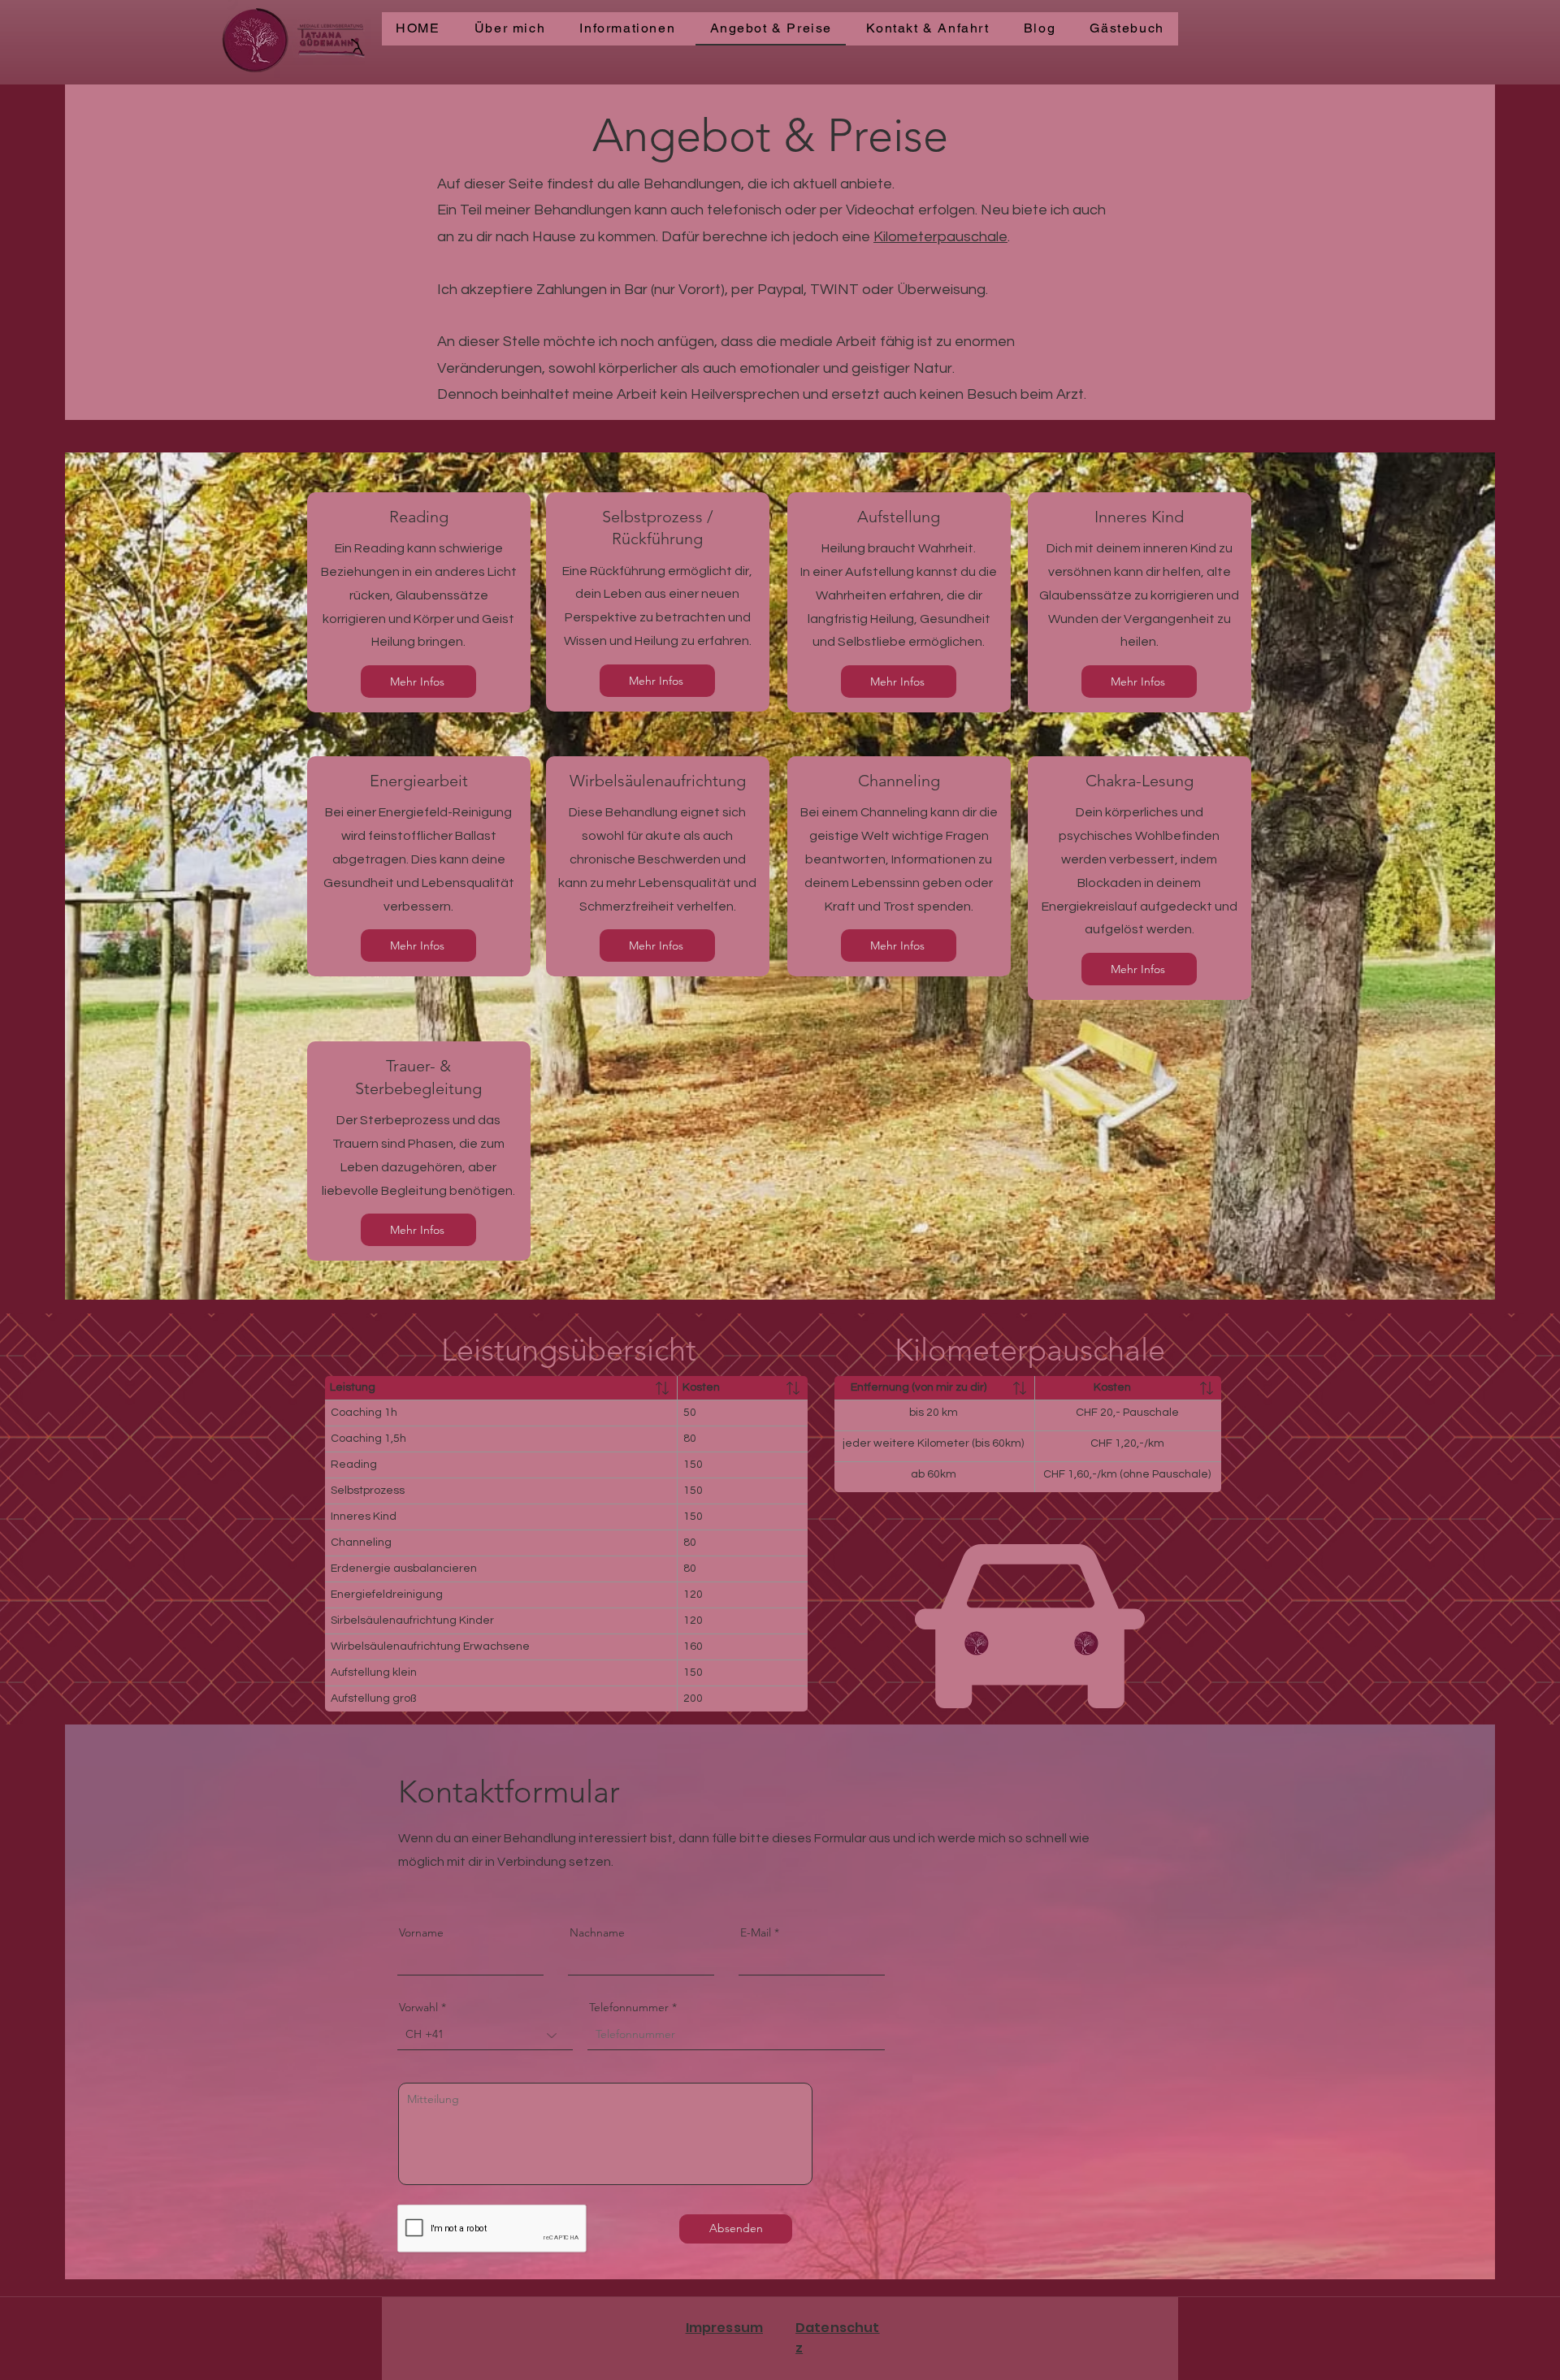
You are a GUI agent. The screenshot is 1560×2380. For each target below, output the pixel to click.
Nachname (597, 1932)
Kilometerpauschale (940, 237)
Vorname (421, 1932)
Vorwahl (418, 2007)
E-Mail (756, 1932)
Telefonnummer (629, 2007)
